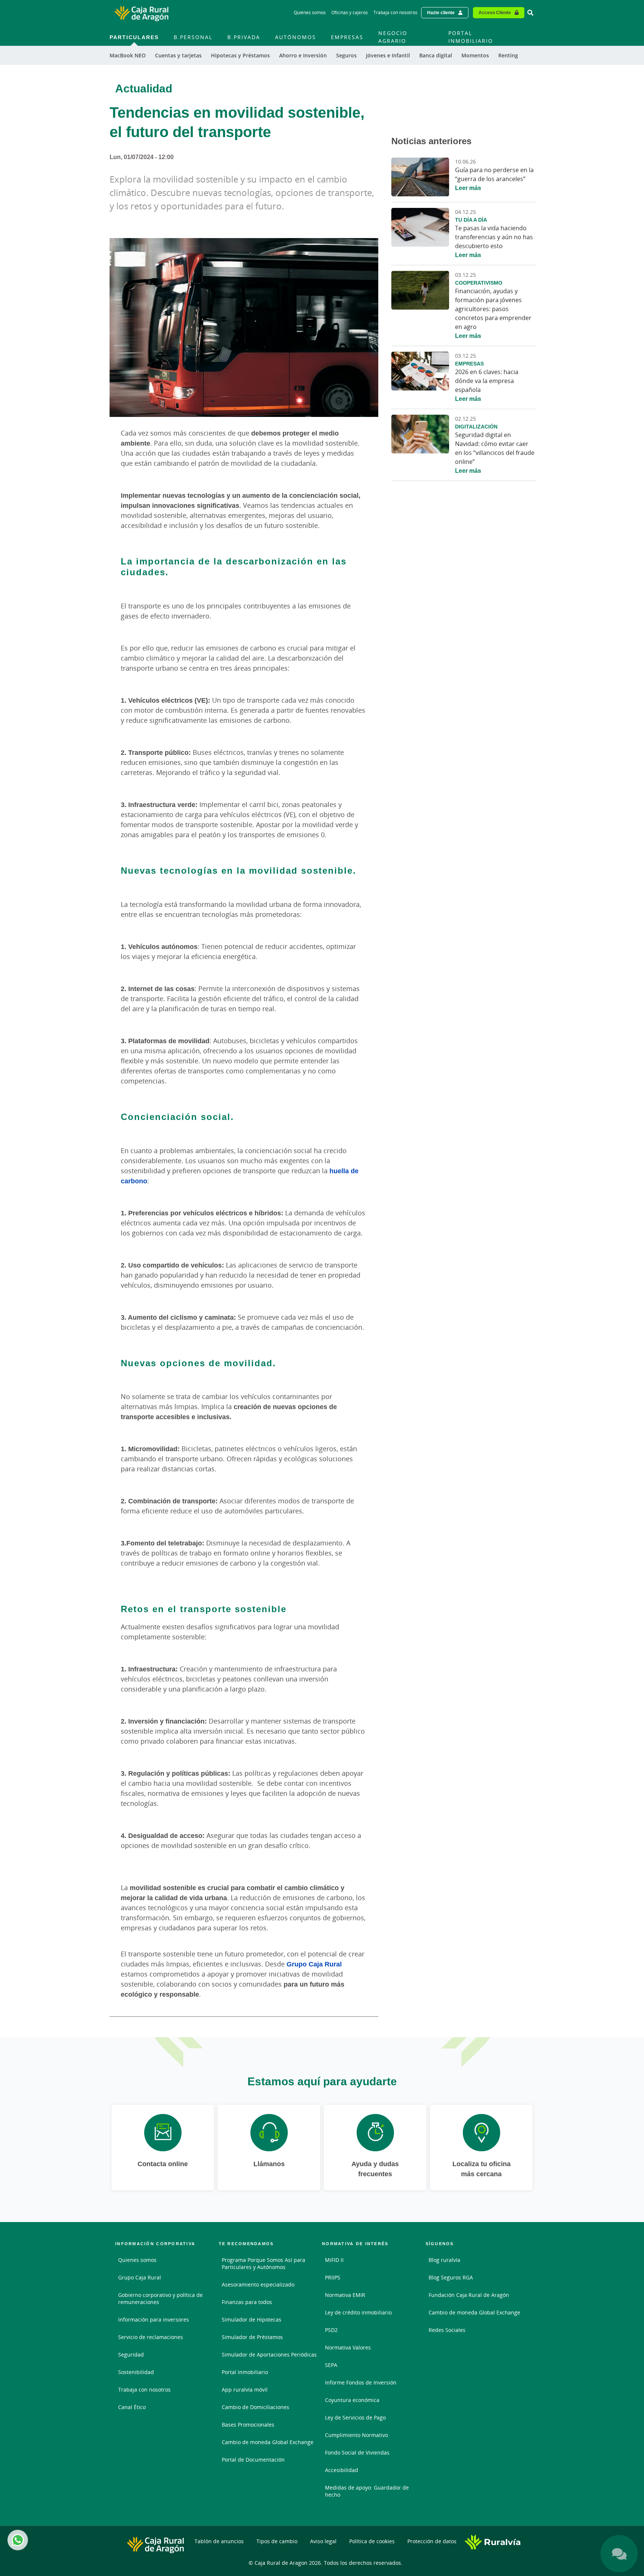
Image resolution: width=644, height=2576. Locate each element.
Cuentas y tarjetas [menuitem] (178, 55)
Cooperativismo (479, 283)
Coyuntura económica (352, 2400)
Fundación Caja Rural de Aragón (469, 2295)
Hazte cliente (441, 12)
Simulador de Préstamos (252, 2337)
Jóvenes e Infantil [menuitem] (388, 55)
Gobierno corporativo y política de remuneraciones (160, 2298)
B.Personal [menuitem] (193, 37)
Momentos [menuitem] (475, 55)
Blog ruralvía (444, 2260)
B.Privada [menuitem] (244, 37)
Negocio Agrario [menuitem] (393, 37)
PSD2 (331, 2330)
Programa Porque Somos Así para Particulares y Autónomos (263, 2263)
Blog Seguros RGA (451, 2277)
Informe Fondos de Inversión (361, 2382)
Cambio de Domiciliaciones (255, 2407)
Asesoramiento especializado (258, 2284)
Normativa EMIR (345, 2295)
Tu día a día (471, 220)
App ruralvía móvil (245, 2390)
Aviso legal (323, 2541)
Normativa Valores (348, 2347)
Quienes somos (137, 2260)
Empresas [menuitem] (347, 37)
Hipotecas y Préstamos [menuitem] (240, 55)
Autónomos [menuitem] (296, 37)
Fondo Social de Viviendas (357, 2452)
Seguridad (131, 2355)
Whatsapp (18, 2540)
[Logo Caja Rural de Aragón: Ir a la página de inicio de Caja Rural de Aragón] (141, 13)
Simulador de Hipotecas (252, 2319)
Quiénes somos (310, 12)
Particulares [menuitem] (134, 37)
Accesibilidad (342, 2470)
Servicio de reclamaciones (151, 2337)
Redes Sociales (447, 2330)
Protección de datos (432, 2541)
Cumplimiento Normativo (356, 2435)
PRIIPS (333, 2277)
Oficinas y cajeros (350, 12)
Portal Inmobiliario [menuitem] (471, 37)
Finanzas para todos (247, 2302)
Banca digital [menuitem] (436, 55)
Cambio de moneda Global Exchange (268, 2442)
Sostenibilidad (136, 2372)
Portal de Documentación (253, 2460)
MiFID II (334, 2260)
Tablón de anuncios (219, 2541)
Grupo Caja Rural (314, 1964)
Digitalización (476, 426)
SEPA (331, 2365)
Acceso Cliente (495, 12)
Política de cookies (372, 2541)
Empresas (469, 363)
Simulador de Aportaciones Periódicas (269, 2355)
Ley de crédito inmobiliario (358, 2312)
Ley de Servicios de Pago (355, 2417)
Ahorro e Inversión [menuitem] (303, 55)
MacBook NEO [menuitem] (128, 55)
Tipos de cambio (277, 2541)
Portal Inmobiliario (245, 2372)
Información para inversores (154, 2319)
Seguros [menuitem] (346, 55)
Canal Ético (132, 2407)
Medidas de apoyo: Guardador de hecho (367, 2491)
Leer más (468, 188)
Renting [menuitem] (508, 55)
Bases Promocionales (248, 2425)
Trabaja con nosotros (395, 12)
